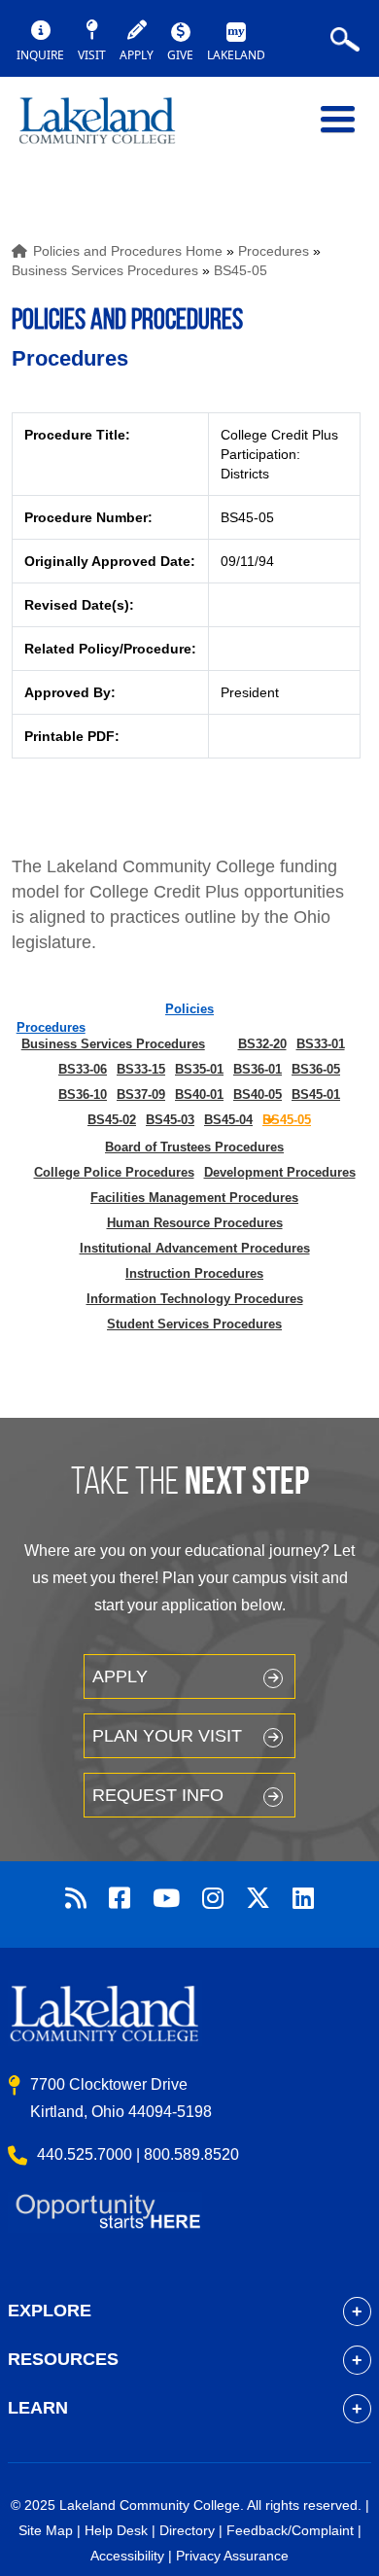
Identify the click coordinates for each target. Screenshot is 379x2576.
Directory (187, 2530)
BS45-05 (241, 270)
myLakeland (112, 129)
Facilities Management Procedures (194, 1198)
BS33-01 (321, 1044)
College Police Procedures (114, 1172)
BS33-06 (83, 1069)
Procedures (274, 251)
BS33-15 (141, 1069)
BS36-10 (83, 1094)
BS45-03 (170, 1120)
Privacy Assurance (232, 2556)
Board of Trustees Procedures (194, 1147)
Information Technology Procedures (195, 1299)
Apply (120, 1676)
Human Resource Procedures (195, 1223)
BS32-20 (262, 1044)
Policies (189, 1009)
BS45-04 (228, 1120)
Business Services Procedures (105, 270)
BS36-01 (258, 1069)
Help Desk (116, 2530)
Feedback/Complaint (290, 2530)
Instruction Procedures (194, 1273)
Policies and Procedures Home (128, 251)
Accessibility (127, 2556)
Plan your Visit (167, 1736)
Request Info (158, 1795)
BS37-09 (141, 1094)
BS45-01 (316, 1094)
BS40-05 (258, 1094)
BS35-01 (199, 1069)
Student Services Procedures (194, 1324)
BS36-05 (316, 1069)
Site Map (46, 2530)
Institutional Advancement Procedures (195, 1248)
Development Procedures (280, 1172)
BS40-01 (199, 1094)
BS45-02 (112, 1120)
